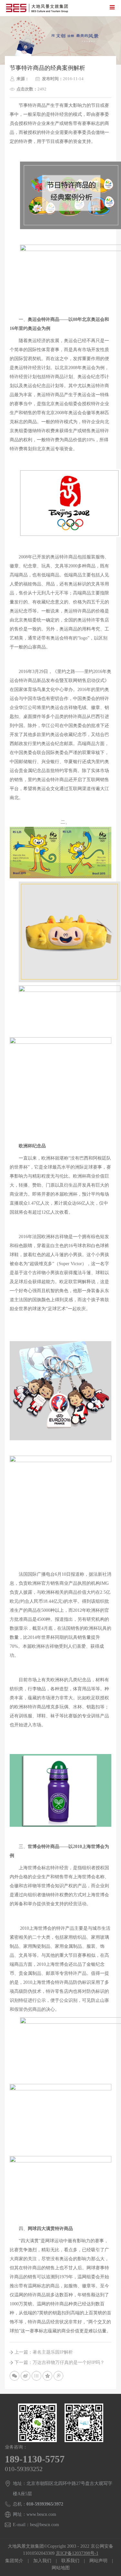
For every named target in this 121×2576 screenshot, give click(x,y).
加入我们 (42, 2561)
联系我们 (70, 2561)
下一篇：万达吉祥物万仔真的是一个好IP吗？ (60, 2362)
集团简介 (14, 2561)
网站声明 (98, 2561)
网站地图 (61, 2568)
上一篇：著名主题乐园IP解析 (44, 2352)
